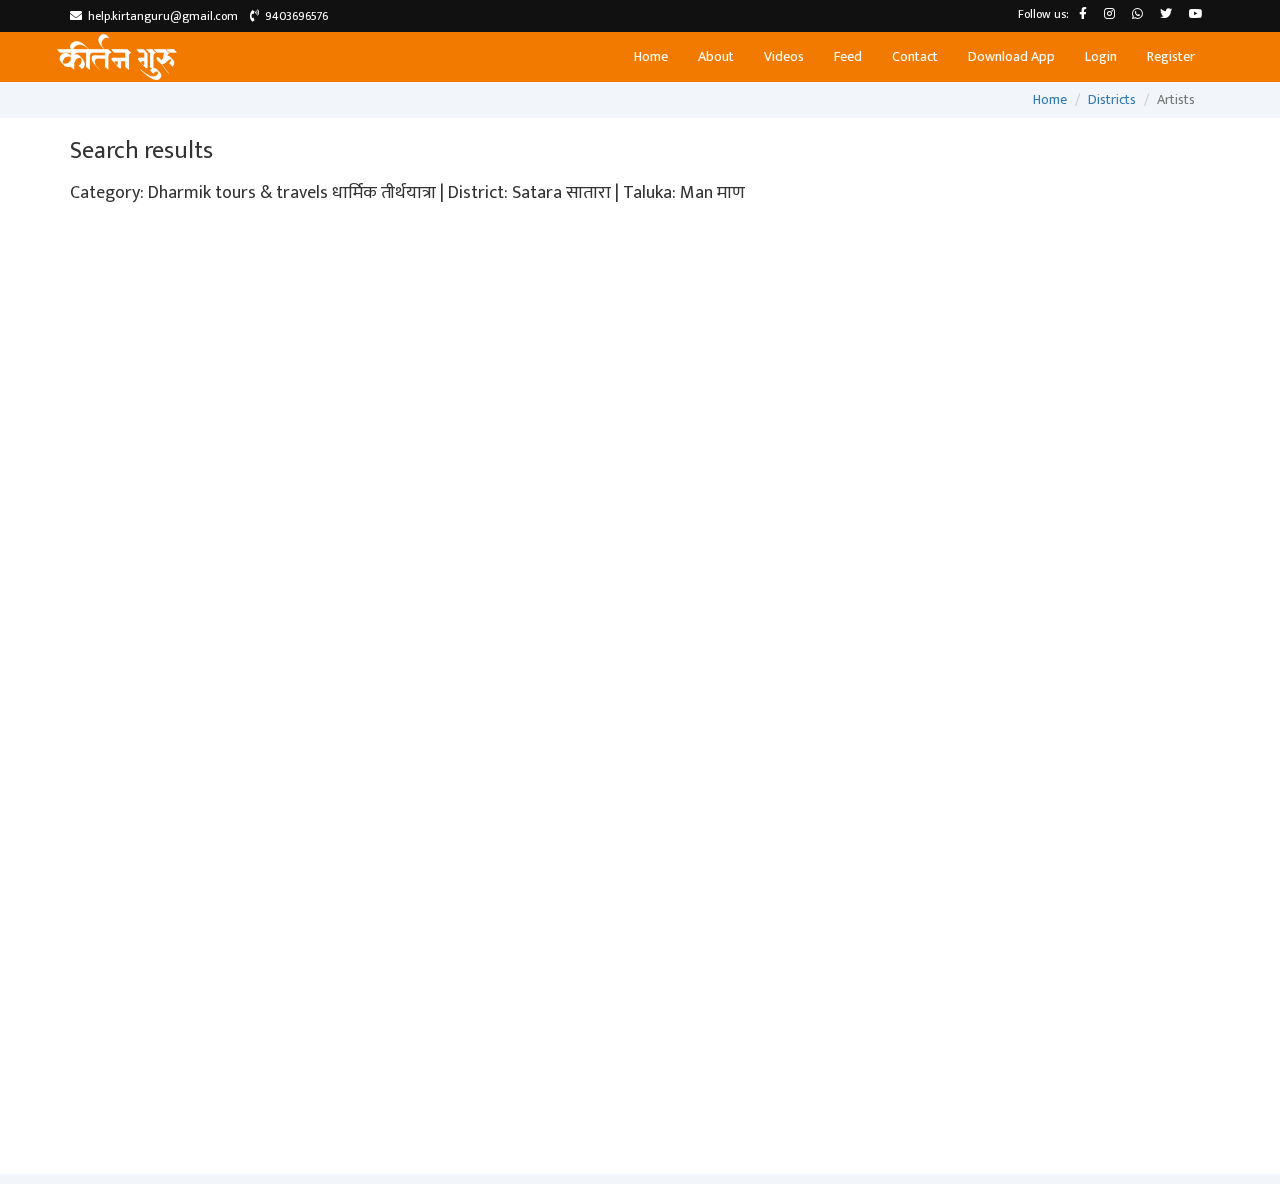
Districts (1112, 99)
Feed (848, 56)
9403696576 (293, 16)
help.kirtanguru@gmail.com (160, 16)
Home (651, 56)
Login (1101, 56)
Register (1171, 56)
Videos (784, 56)
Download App (1011, 56)
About (716, 56)
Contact (915, 56)
